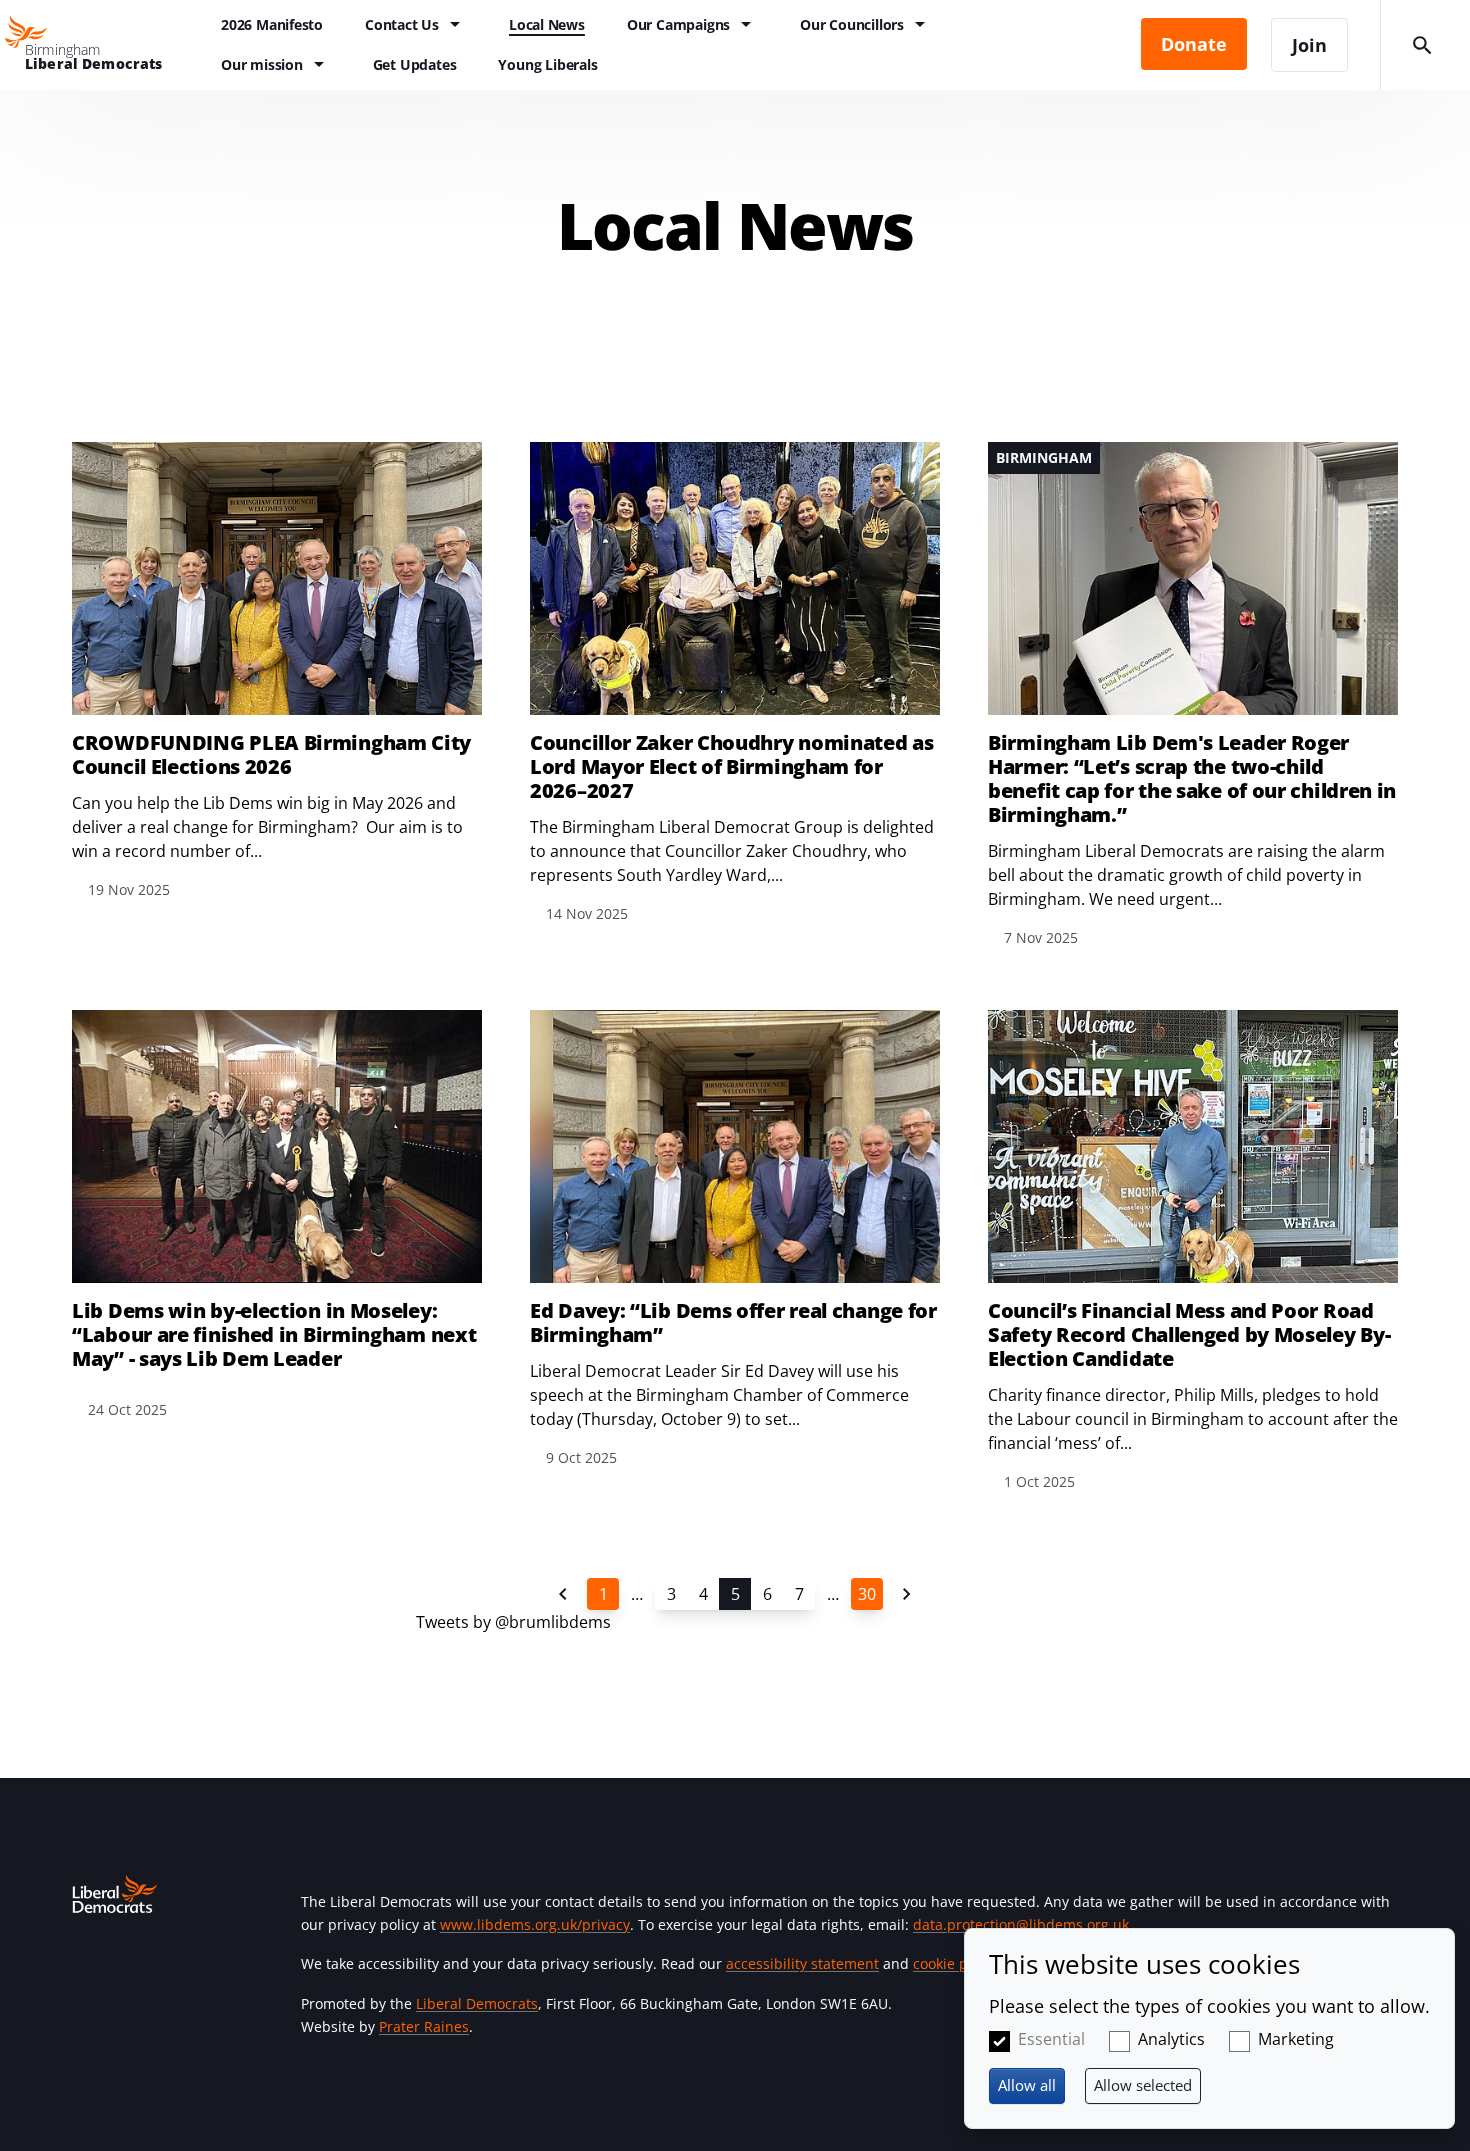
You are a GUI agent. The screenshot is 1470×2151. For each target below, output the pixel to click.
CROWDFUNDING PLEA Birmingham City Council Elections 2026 (271, 755)
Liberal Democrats (477, 2003)
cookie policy (955, 1963)
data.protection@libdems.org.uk (1021, 1924)
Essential (1051, 2039)
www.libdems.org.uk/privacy (535, 1924)
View (277, 672)
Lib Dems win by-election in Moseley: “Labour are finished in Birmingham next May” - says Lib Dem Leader (274, 1335)
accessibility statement (802, 1963)
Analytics (1171, 2039)
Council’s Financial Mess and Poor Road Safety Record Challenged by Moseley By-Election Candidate (1189, 1335)
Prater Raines (424, 2026)
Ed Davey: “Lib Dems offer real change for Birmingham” (733, 1323)
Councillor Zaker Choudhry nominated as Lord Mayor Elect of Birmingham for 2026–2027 (732, 767)
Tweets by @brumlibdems (513, 1622)
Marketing (1296, 2039)
